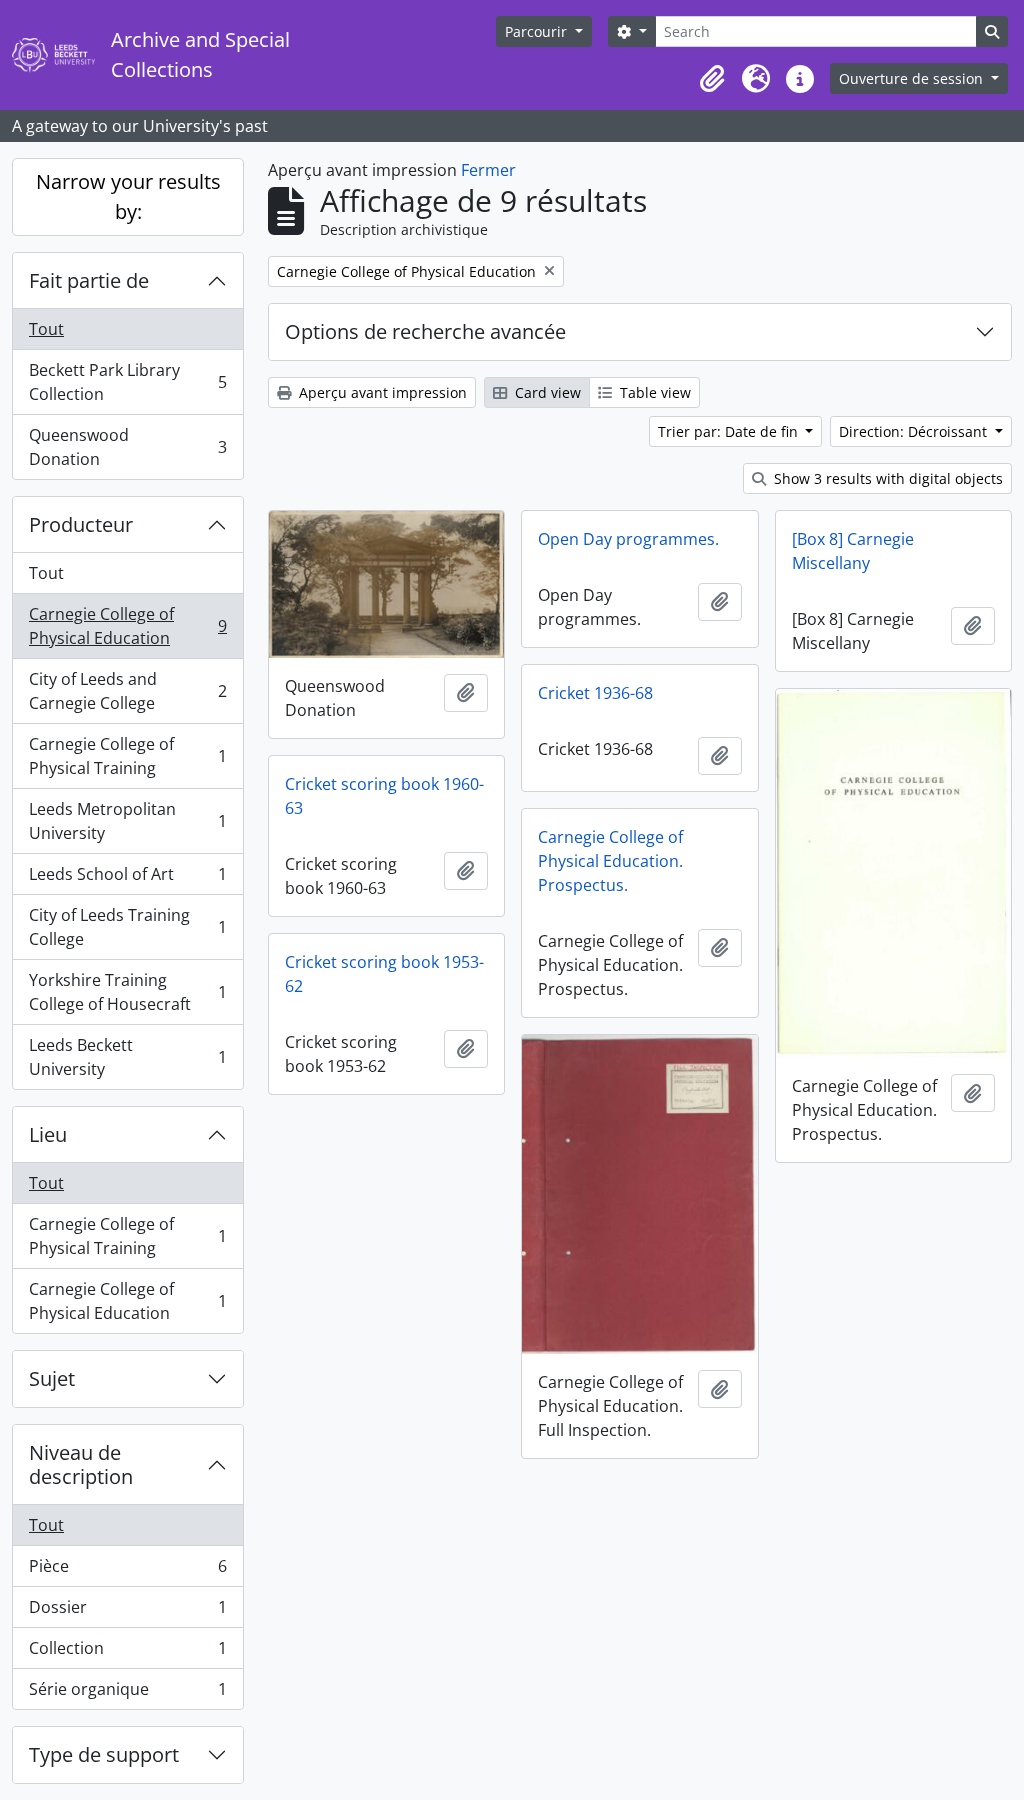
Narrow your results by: (128, 196)
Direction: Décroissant (915, 431)
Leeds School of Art (127, 879)
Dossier (127, 1612)
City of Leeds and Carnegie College (127, 691)
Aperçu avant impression (381, 392)
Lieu (48, 1134)
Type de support (104, 1754)
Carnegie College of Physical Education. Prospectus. (610, 861)
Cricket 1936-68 (595, 693)
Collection (127, 1653)
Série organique (127, 1693)
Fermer (488, 170)
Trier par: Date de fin (730, 431)
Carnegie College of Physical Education (127, 626)
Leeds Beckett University (127, 1057)
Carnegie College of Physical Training (127, 756)
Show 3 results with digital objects (886, 478)
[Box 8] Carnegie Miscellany (853, 551)
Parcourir (538, 31)
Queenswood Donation (127, 447)
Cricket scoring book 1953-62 (384, 974)
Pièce (127, 1571)
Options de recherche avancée (425, 331)
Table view (653, 392)
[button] (712, 79)
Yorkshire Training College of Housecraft (127, 992)
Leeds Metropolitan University (127, 821)
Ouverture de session (913, 78)
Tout (46, 329)
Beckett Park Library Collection (127, 382)
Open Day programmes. (628, 539)
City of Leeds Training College (127, 927)
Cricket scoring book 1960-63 (384, 796)
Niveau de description (81, 1464)
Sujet (52, 1378)
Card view (546, 392)
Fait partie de (89, 280)
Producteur (81, 524)
